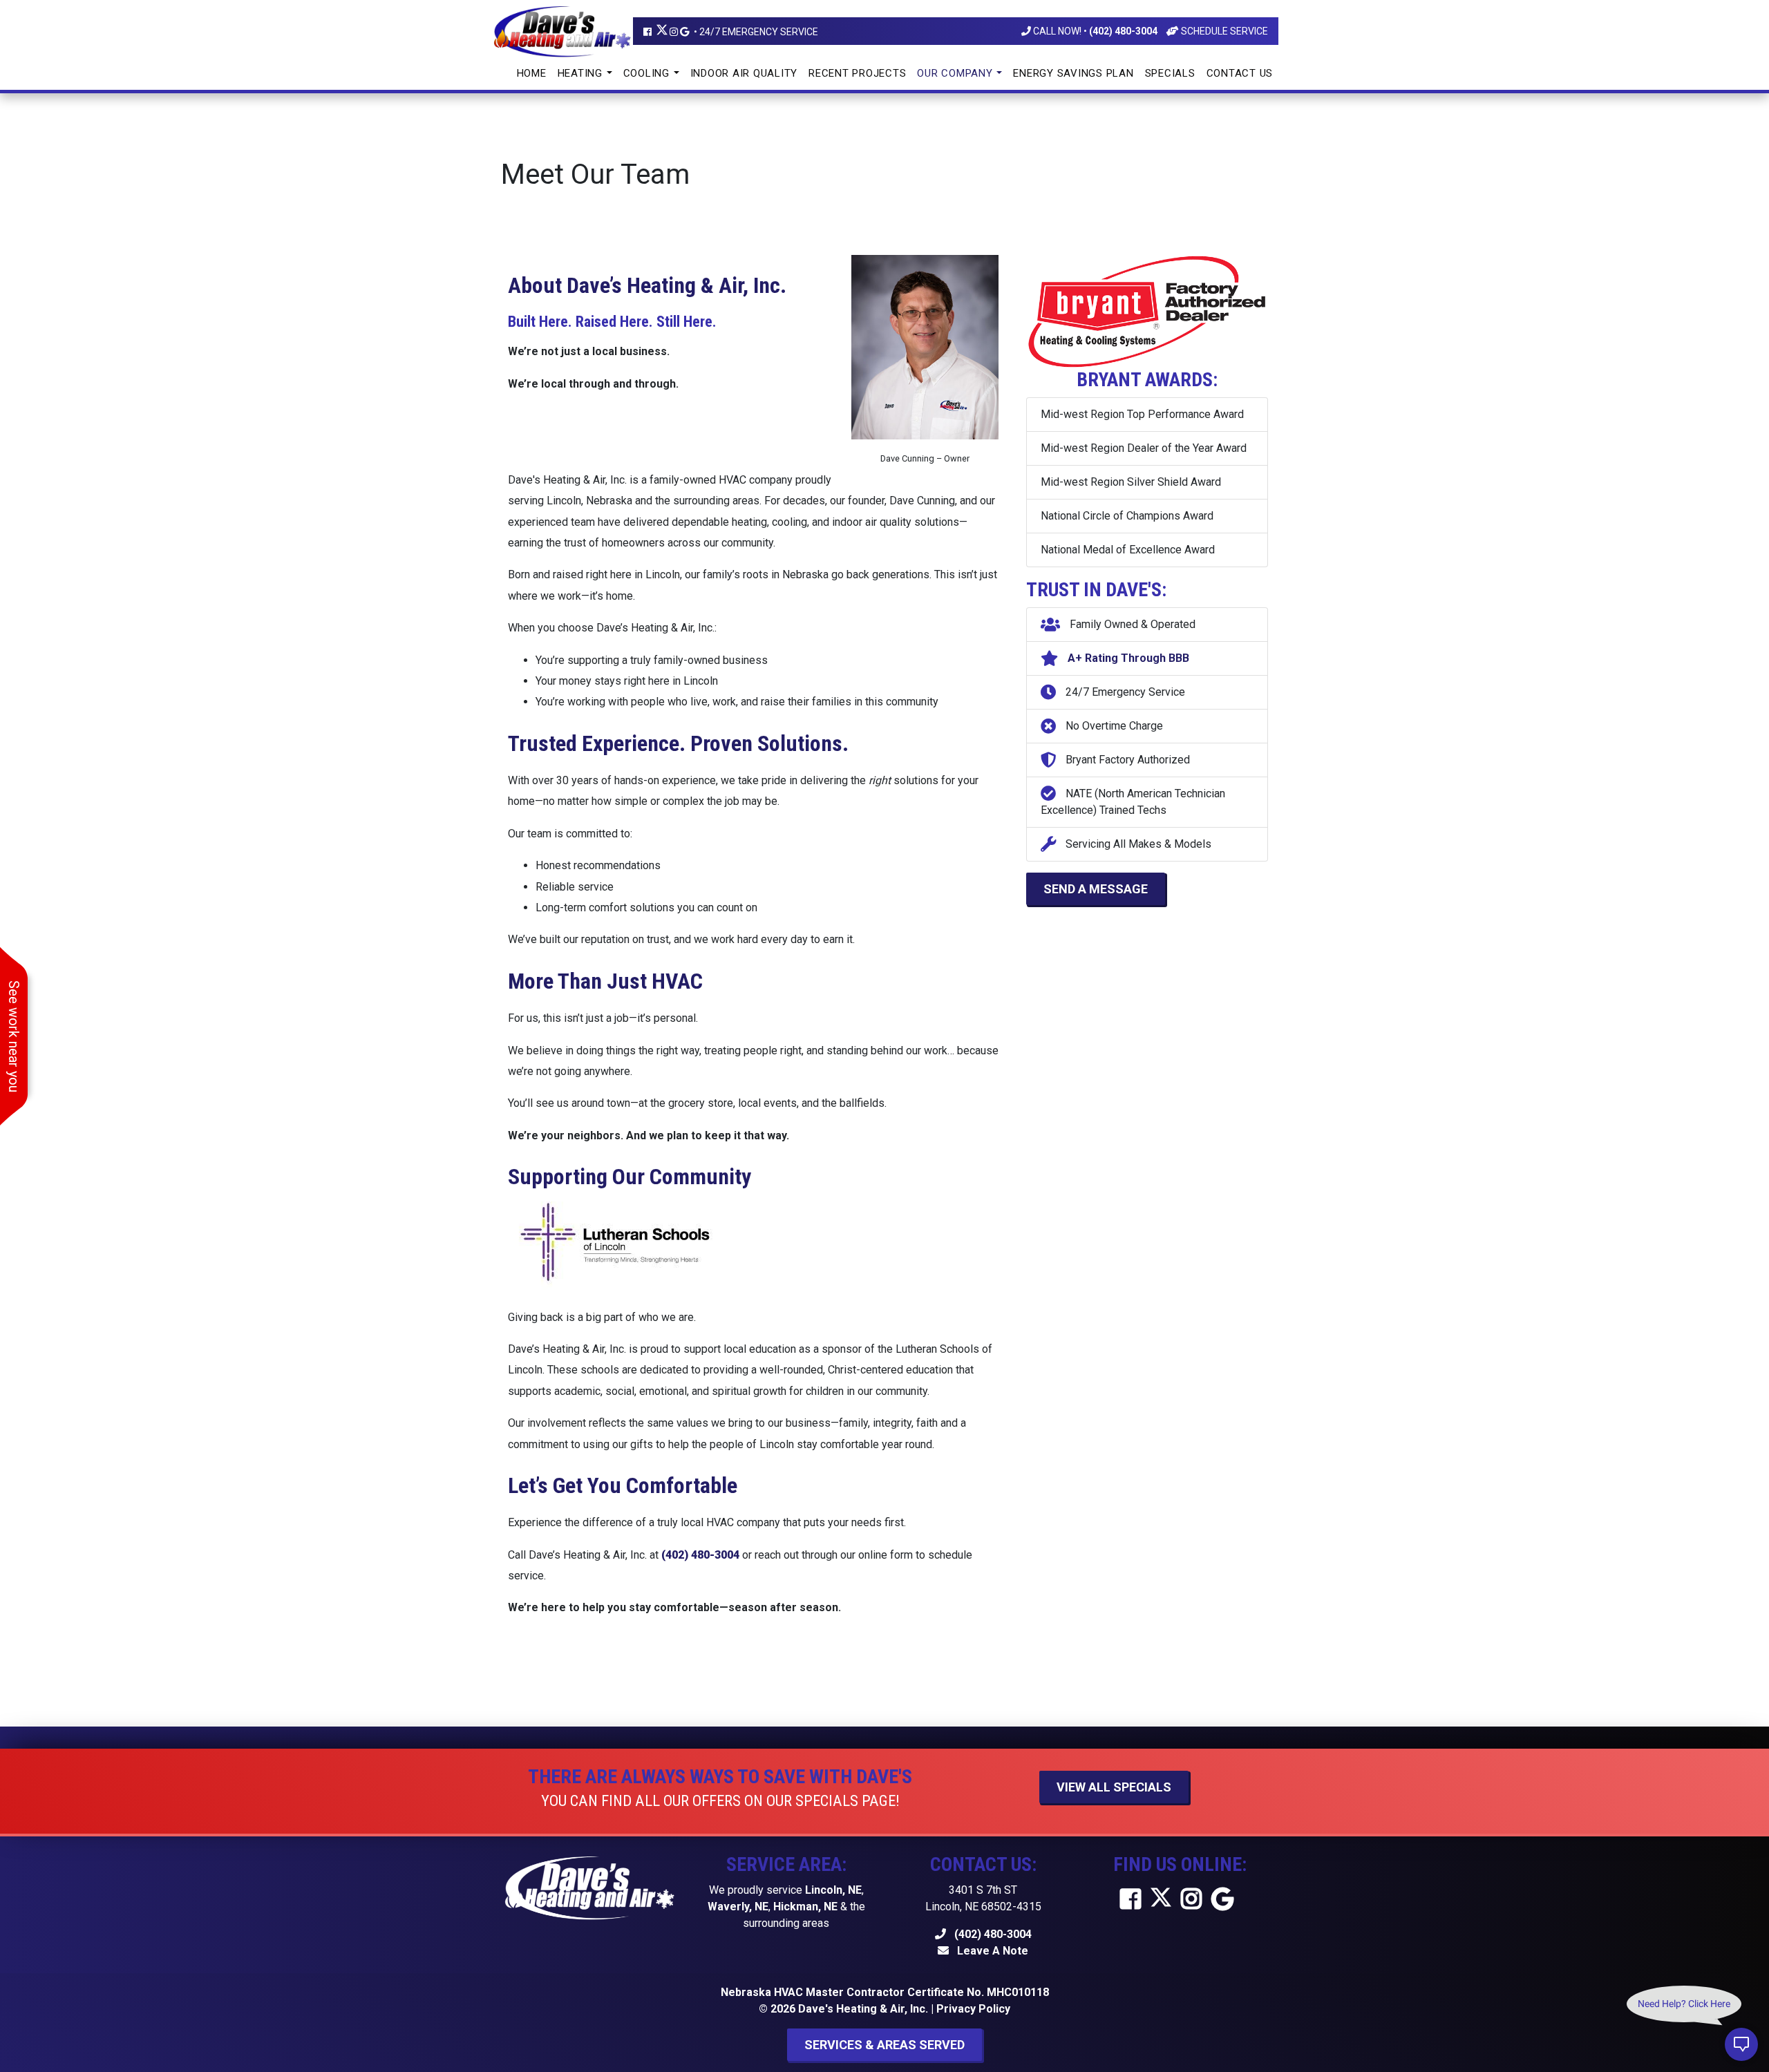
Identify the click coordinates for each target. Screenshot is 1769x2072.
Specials (1170, 73)
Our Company (956, 73)
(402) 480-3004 (992, 1934)
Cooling (648, 73)
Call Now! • (1094, 31)
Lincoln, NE (833, 1890)
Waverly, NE (738, 1907)
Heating (582, 73)
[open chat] (1741, 2044)
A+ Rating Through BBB (1127, 658)
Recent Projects (857, 73)
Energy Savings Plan (1073, 73)
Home (532, 73)
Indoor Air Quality (744, 73)
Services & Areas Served (884, 2045)
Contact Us (1240, 73)
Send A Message (1096, 889)
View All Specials (1114, 1787)
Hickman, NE (805, 1907)
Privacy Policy (973, 2009)
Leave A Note (991, 1951)
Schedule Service (1223, 31)
